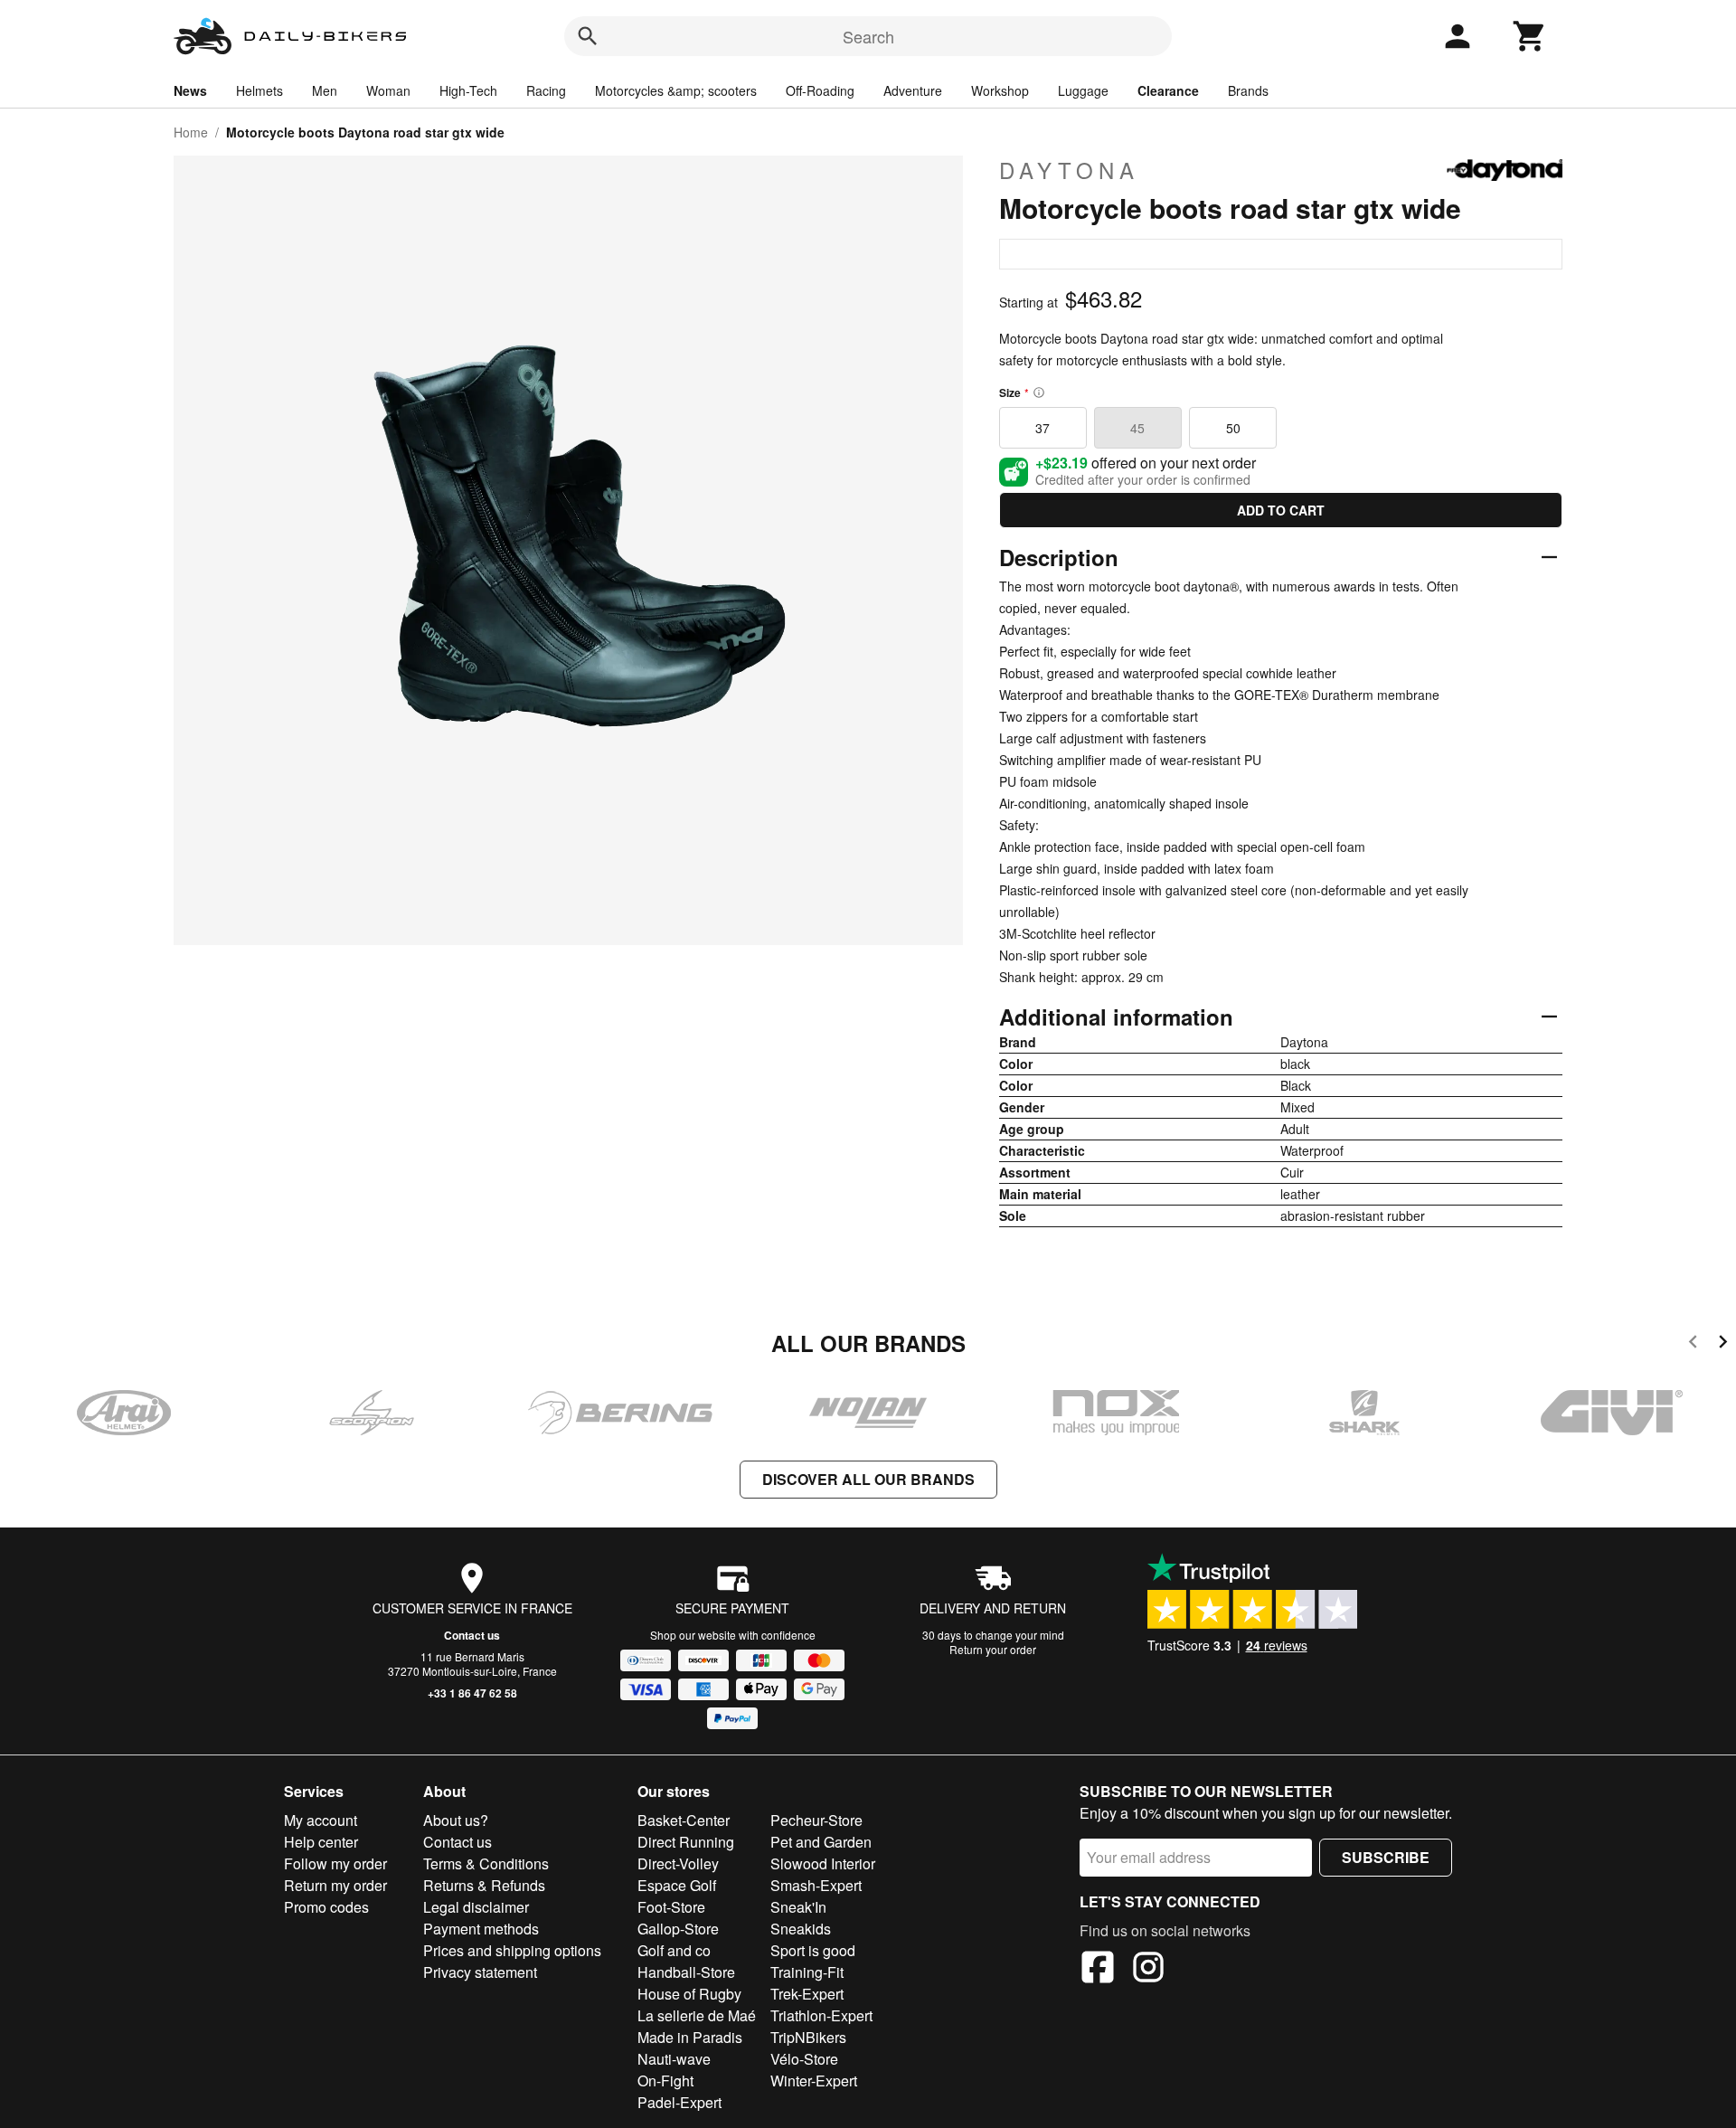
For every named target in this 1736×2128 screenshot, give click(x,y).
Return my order (335, 1885)
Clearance (1168, 90)
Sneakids (801, 1929)
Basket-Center (684, 1820)
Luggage (1083, 90)
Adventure (913, 90)
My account (321, 1820)
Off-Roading (820, 90)
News (190, 90)
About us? (456, 1820)
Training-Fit (807, 1972)
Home (191, 132)
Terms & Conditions (486, 1863)
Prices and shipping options (512, 1950)
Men (325, 90)
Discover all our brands (868, 1479)
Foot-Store (671, 1907)
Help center (321, 1842)
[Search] (588, 36)
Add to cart (1281, 510)
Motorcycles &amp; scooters (676, 90)
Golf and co (674, 1950)
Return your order (993, 1649)
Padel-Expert (679, 2102)
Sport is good (813, 1950)
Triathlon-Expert (821, 2015)
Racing (546, 90)
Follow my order (335, 1863)
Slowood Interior (823, 1863)
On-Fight (665, 2081)
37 (1043, 428)
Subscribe (1386, 1857)
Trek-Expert (807, 1994)
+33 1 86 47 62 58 (472, 1693)
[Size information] (1039, 392)
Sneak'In (798, 1907)
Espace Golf (677, 1885)
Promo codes (326, 1907)
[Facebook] (1098, 1970)
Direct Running (686, 1842)
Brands (1248, 90)
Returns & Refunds (484, 1885)
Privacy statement (480, 1972)
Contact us (472, 1635)
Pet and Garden (821, 1842)
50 (1233, 428)
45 (1137, 428)
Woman (388, 90)
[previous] (1693, 1344)
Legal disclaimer (476, 1907)
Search (868, 36)
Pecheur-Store (816, 1820)
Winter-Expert (814, 2081)
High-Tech (468, 90)
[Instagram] (1148, 1970)
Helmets (259, 90)
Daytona (1069, 170)
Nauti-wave (674, 2059)
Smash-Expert (816, 1885)
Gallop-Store (678, 1929)
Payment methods (481, 1929)
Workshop (1000, 90)
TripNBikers (808, 2037)
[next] (1723, 1344)
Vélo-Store (804, 2059)
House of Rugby (689, 1994)
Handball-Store (686, 1972)
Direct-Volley (678, 1863)
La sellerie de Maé (697, 2015)
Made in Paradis (690, 2037)
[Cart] (1530, 36)
